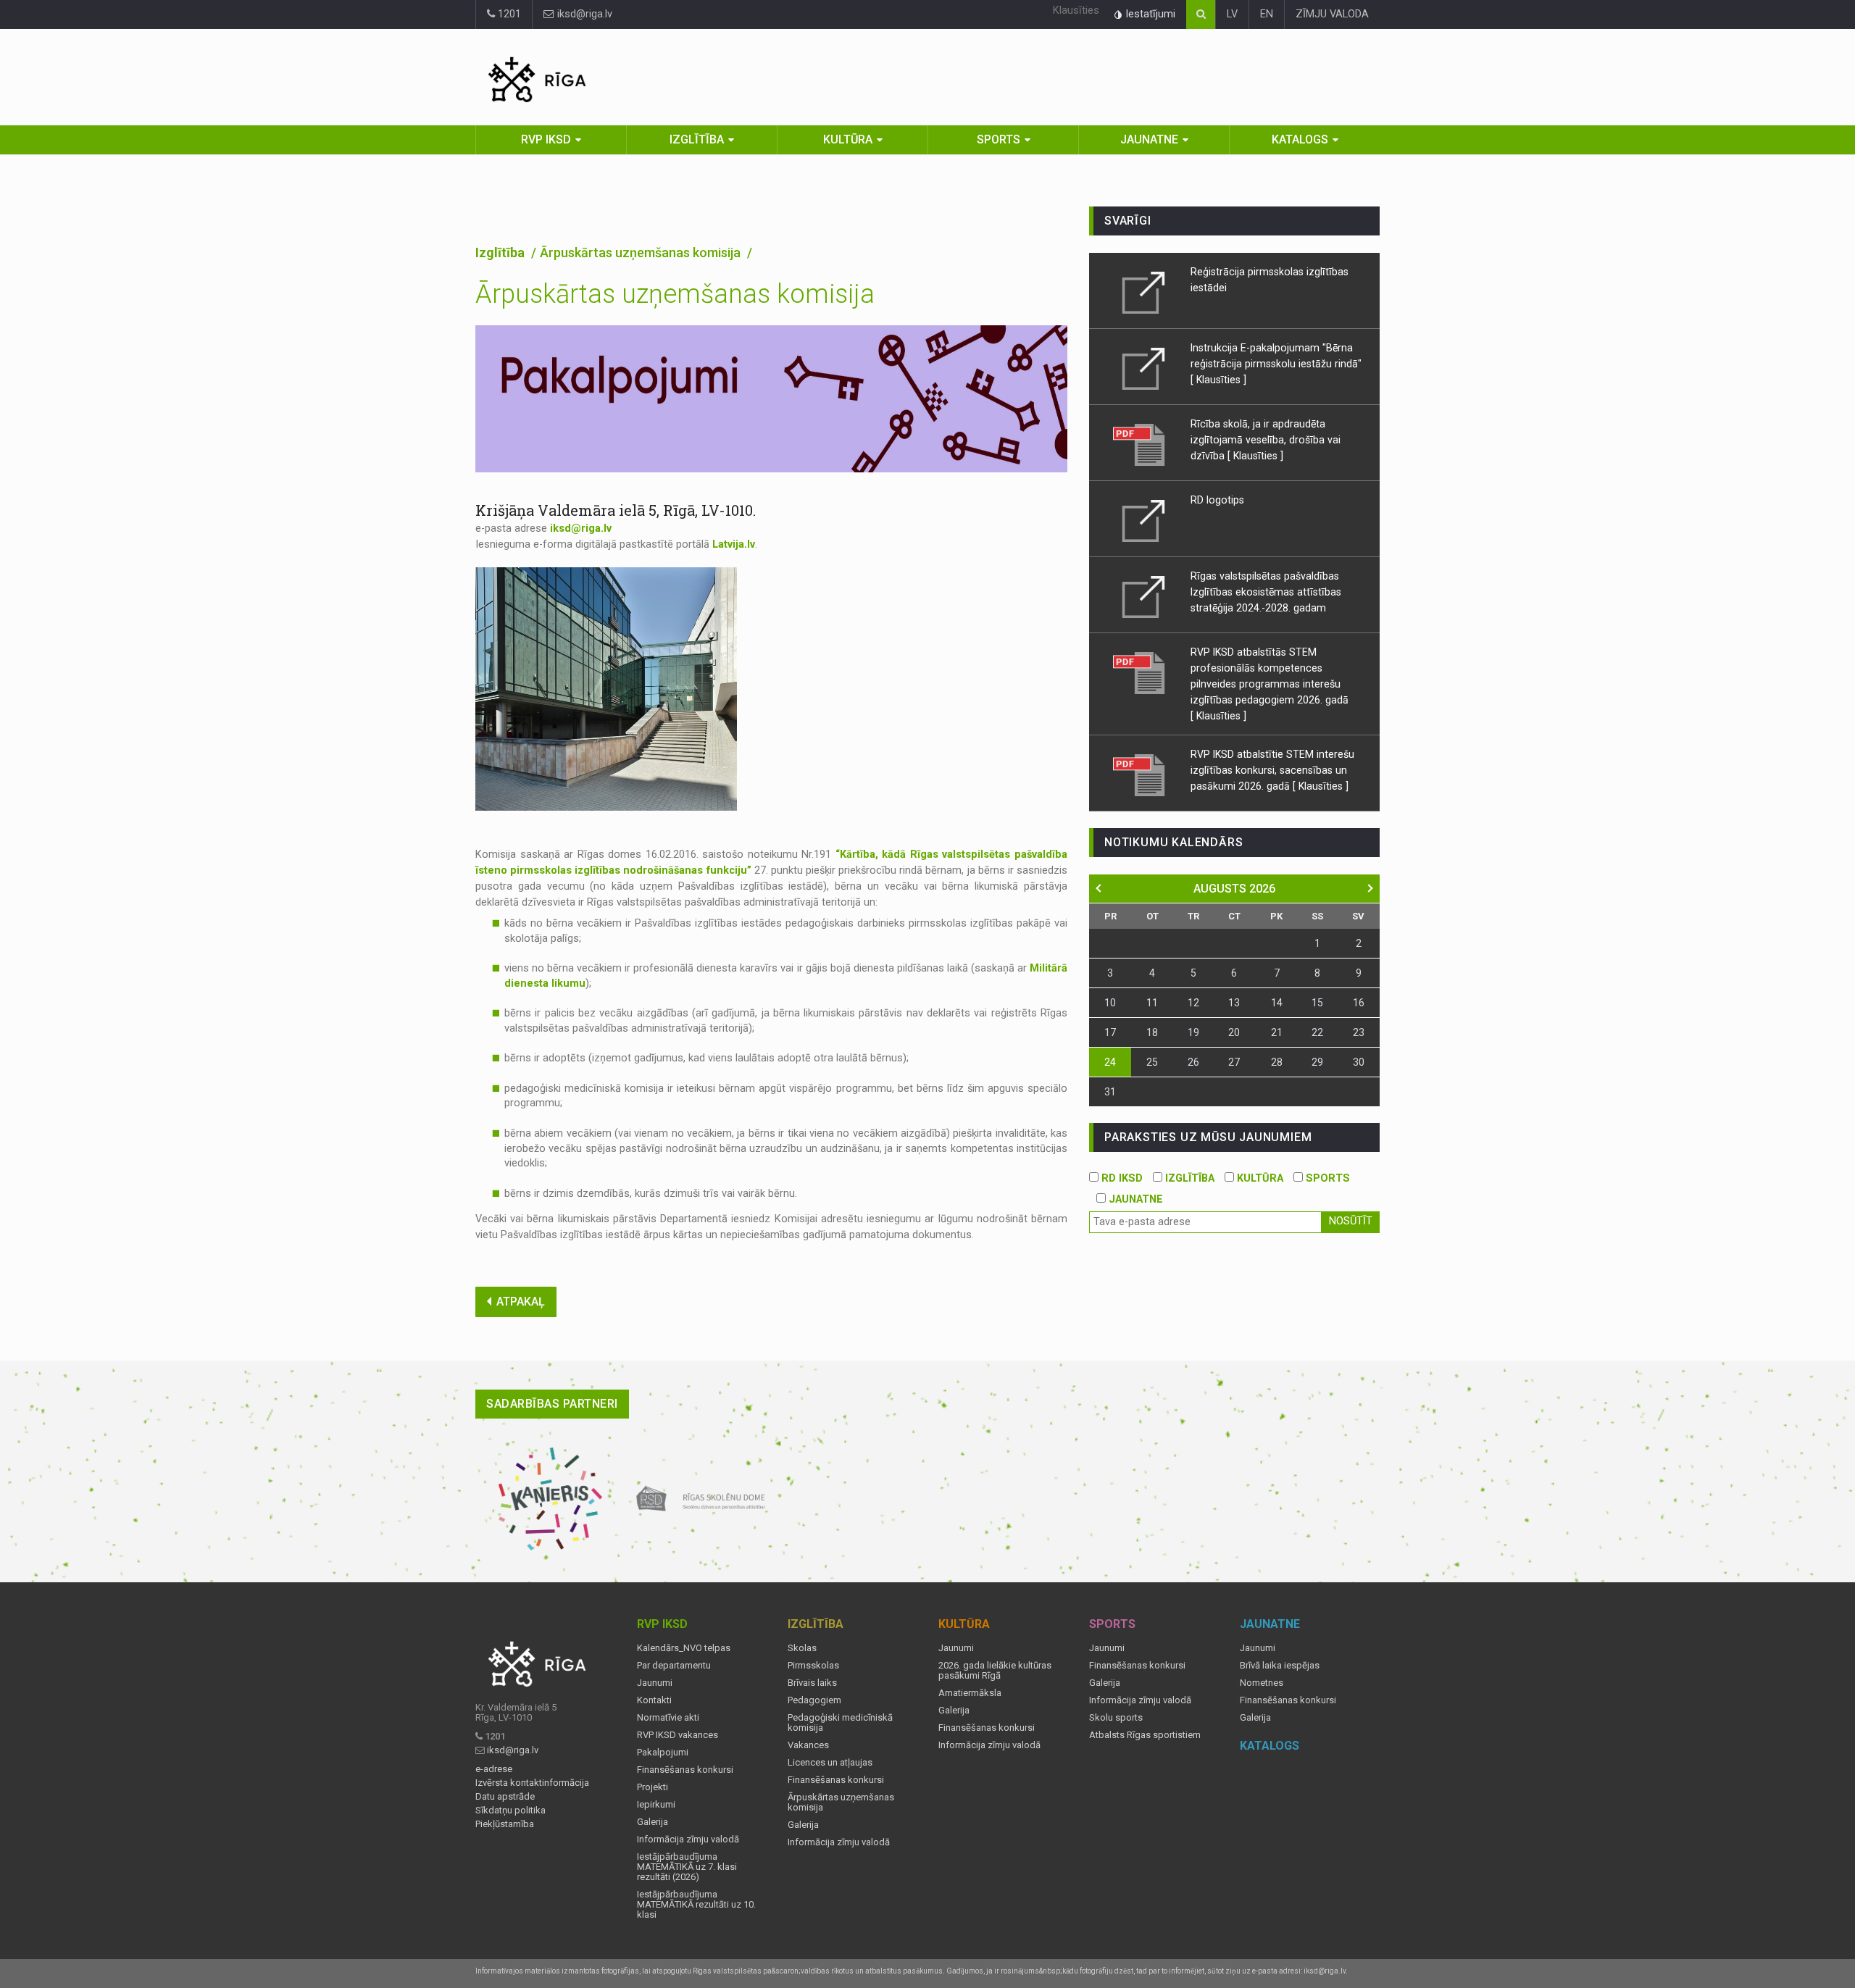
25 (1152, 1062)
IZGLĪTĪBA (1188, 1178)
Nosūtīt (1351, 1221)
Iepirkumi (656, 1805)
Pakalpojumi (663, 1753)
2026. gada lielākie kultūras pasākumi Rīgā (995, 1671)
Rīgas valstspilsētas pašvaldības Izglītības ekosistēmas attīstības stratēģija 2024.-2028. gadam (1266, 592)
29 (1317, 1062)
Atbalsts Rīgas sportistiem (1145, 1735)
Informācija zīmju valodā (688, 1839)
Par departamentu (674, 1666)
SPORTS (1326, 1178)
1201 (508, 14)
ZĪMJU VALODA (1332, 14)
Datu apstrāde (505, 1797)
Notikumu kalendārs (1174, 842)
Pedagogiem (814, 1700)
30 (1359, 1062)
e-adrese (494, 1769)
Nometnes (1262, 1683)
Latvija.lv (734, 544)
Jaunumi (655, 1683)
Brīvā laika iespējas (1280, 1666)
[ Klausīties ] (1218, 380)
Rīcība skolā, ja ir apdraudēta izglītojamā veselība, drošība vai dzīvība (1266, 440)
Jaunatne (1149, 139)
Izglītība (697, 139)
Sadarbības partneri (552, 1404)
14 (1277, 1003)
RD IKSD (1121, 1178)
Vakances (808, 1745)
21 (1277, 1032)
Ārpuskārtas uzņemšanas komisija (841, 1803)
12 (1193, 1003)
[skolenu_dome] (701, 1499)
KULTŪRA (1259, 1178)
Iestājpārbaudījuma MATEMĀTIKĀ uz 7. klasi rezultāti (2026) (687, 1867)
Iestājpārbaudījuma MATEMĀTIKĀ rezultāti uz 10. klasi (696, 1905)
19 (1193, 1032)
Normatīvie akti (668, 1718)
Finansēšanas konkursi (685, 1770)
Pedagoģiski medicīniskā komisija (840, 1723)
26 (1193, 1062)
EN (1267, 14)
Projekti (653, 1787)
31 (1110, 1092)
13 (1234, 1003)
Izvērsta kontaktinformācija (532, 1783)
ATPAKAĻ (521, 1302)
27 (1234, 1062)
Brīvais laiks (812, 1683)
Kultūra (848, 139)
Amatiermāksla (970, 1693)
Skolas (802, 1648)
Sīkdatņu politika (510, 1810)
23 (1359, 1032)
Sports (999, 139)
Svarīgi (1128, 221)
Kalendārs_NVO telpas (684, 1648)
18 (1152, 1032)
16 (1359, 1003)
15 (1317, 1003)
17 (1110, 1032)
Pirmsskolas (813, 1666)
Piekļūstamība (505, 1824)
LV (1232, 14)
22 (1317, 1032)
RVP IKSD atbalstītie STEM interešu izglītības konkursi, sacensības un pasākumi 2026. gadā (1272, 770)
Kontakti (654, 1700)
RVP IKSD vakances (678, 1735)
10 (1110, 1003)
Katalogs (1300, 139)
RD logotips (1217, 500)
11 (1152, 1003)
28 (1277, 1062)
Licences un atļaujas (830, 1763)
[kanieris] (550, 1499)
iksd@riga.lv (583, 14)
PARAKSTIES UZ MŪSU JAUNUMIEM (1208, 1137)
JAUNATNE (1134, 1199)
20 (1234, 1032)
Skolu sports (1116, 1718)
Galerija (653, 1822)
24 (1110, 1062)
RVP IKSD (546, 139)
